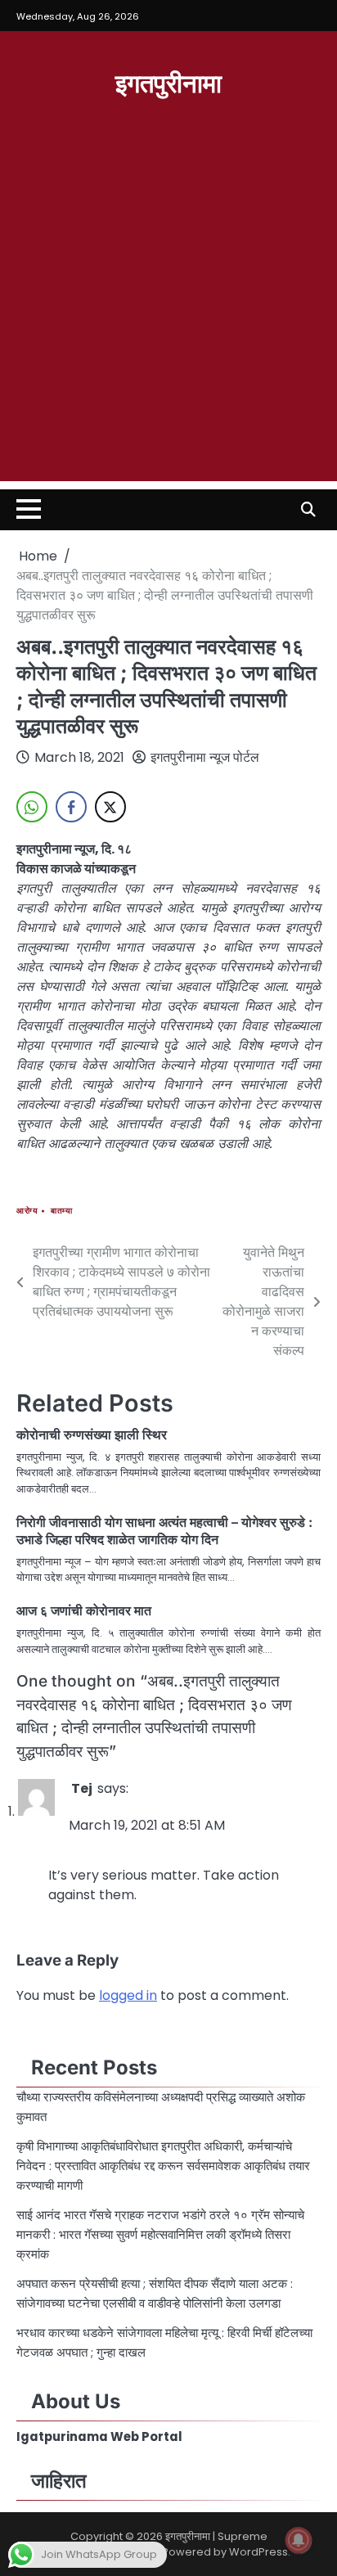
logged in (128, 1995)
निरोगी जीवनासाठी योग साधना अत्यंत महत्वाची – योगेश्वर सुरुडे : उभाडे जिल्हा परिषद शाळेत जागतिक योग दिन (164, 1531)
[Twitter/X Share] (110, 807)
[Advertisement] (168, 313)
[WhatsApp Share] (32, 807)
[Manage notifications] (299, 2540)
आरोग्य (27, 1211)
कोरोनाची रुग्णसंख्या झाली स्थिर (92, 1434)
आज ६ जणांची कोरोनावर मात (84, 1610)
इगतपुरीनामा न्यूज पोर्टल (205, 757)
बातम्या (61, 1211)
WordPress (258, 2552)
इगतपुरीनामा (168, 82)
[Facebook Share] (71, 807)
